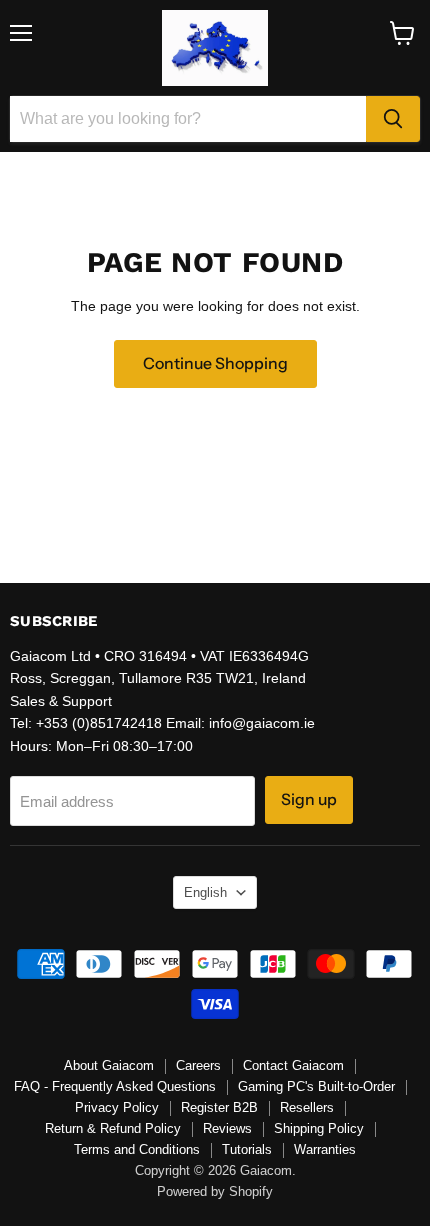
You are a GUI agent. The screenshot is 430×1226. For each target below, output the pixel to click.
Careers (198, 1065)
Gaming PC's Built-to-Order (316, 1086)
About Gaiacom (109, 1065)
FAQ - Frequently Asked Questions (115, 1086)
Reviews (227, 1128)
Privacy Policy (117, 1107)
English (205, 892)
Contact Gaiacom (293, 1065)
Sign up (309, 799)
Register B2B (219, 1107)
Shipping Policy (319, 1128)
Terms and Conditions (137, 1149)
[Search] (393, 119)
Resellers (307, 1107)
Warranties (325, 1149)
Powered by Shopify (215, 1191)
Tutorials (247, 1149)
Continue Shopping (215, 363)
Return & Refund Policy (113, 1128)
